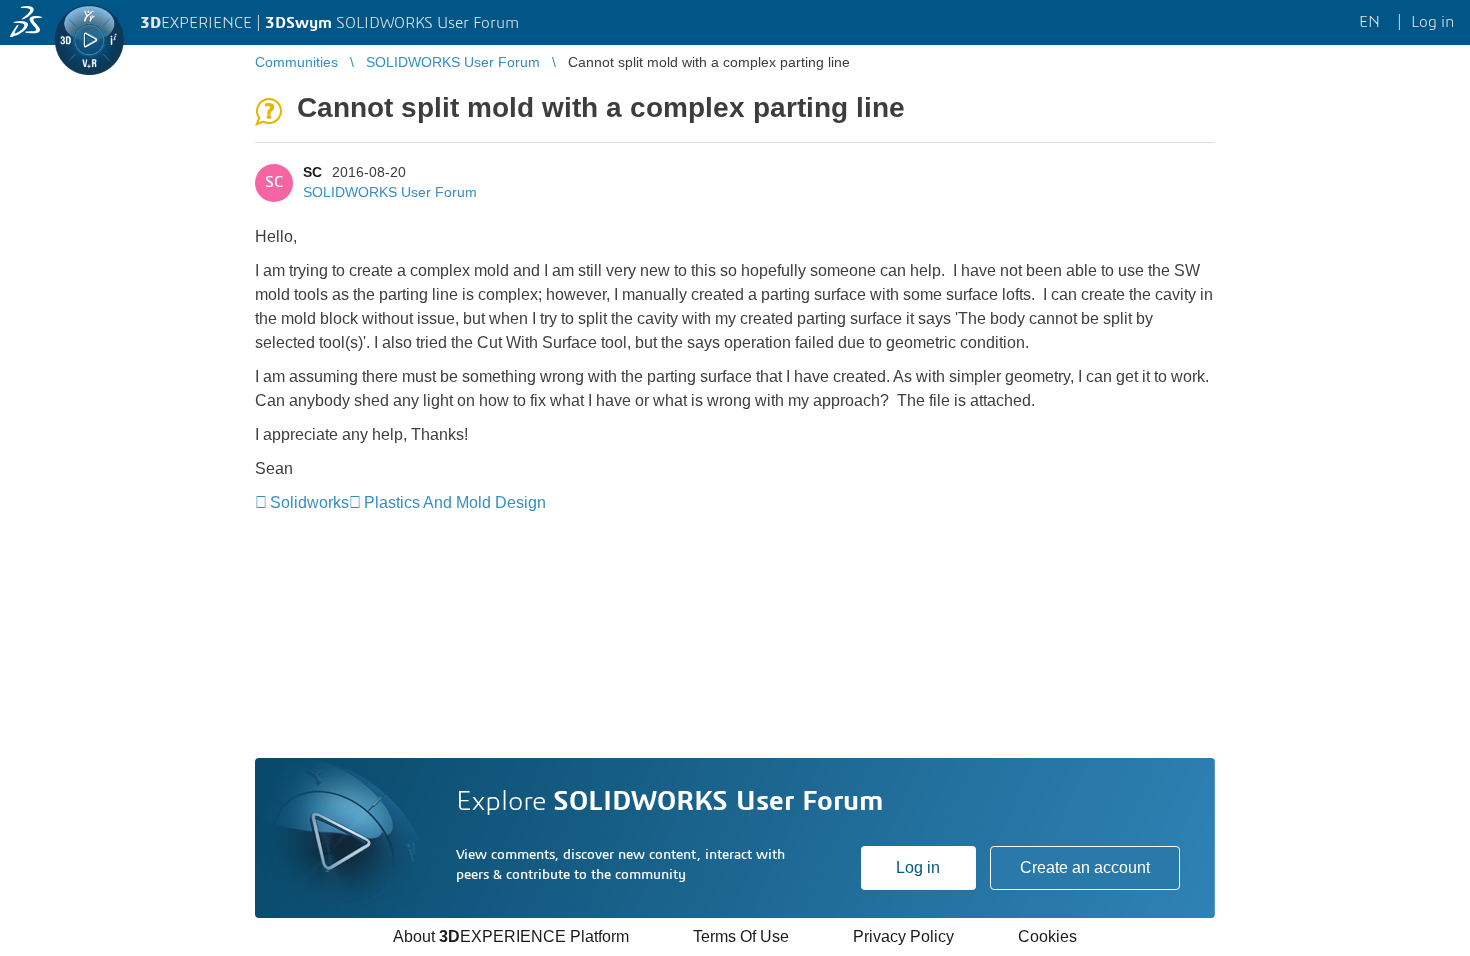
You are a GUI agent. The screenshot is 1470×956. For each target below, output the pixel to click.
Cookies (1047, 936)
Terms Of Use (741, 936)
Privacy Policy (903, 936)
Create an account (1085, 867)
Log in (918, 867)
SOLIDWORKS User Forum (390, 192)
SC (312, 172)
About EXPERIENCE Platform (511, 936)
